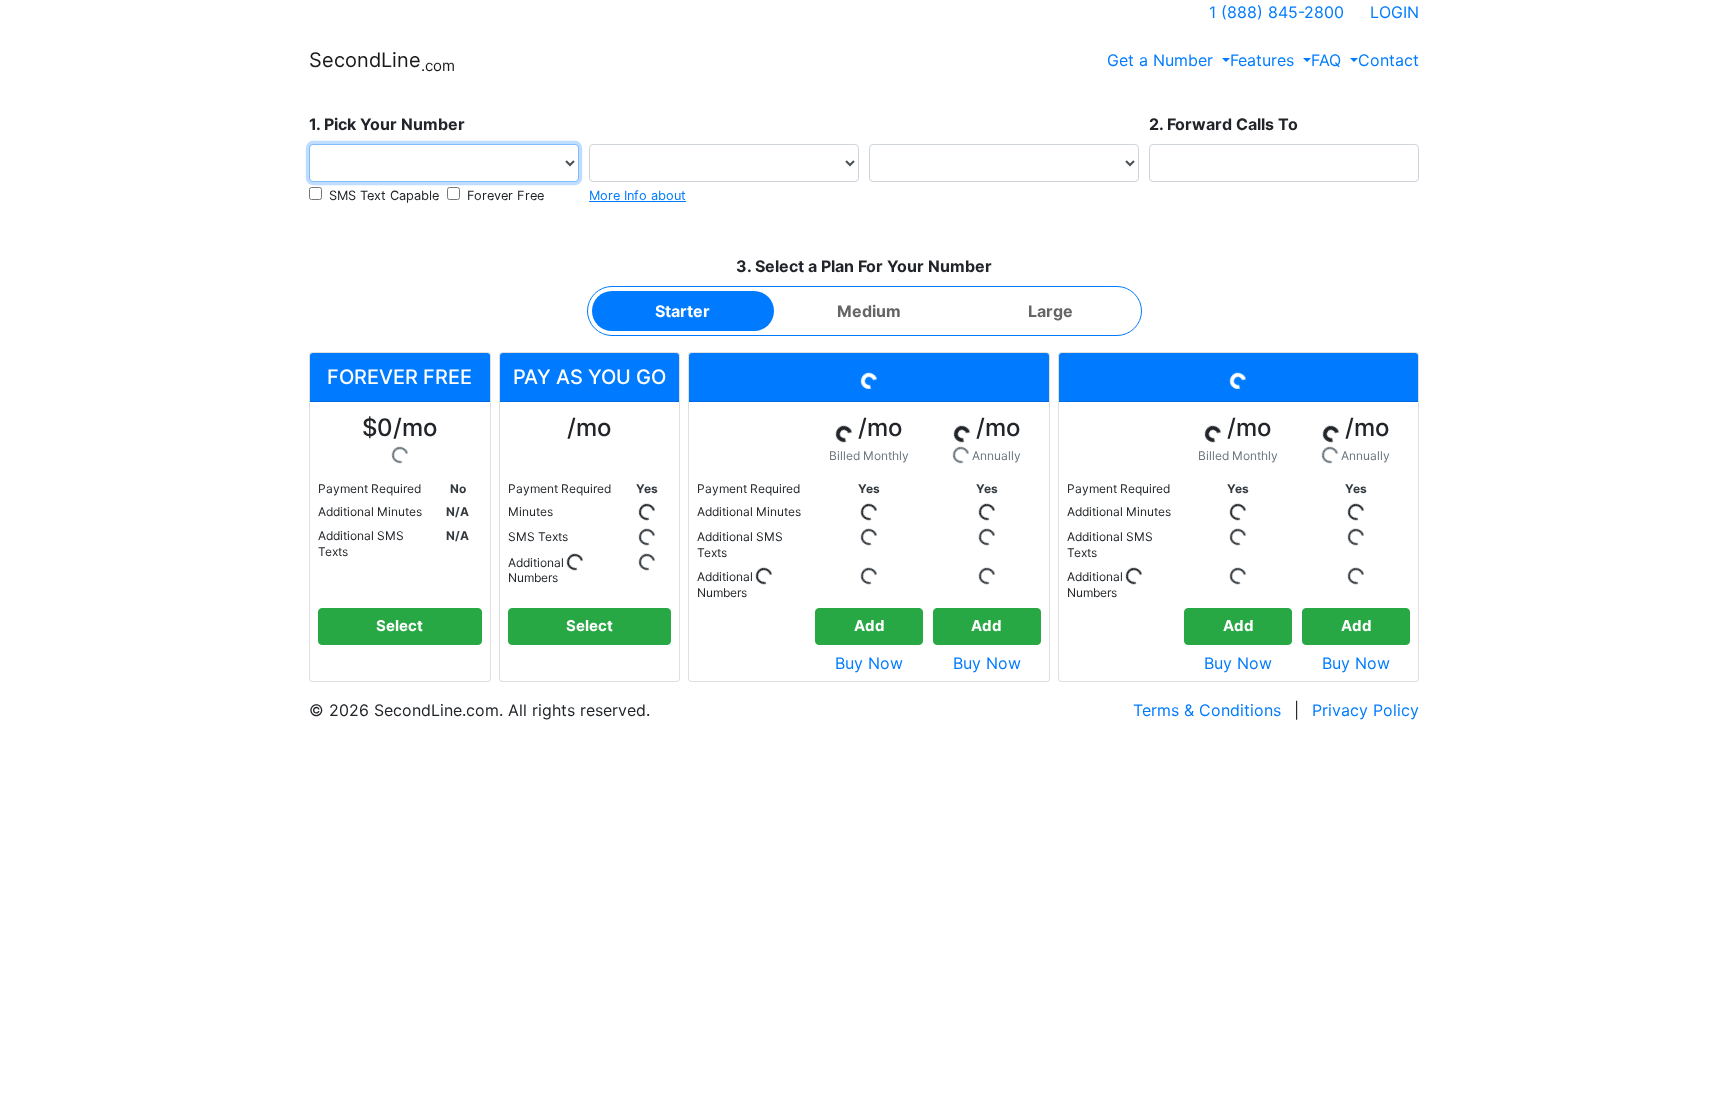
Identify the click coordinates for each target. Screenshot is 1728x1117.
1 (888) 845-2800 (1276, 12)
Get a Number (1162, 60)
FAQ (1328, 60)
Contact (1388, 60)
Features (1264, 60)
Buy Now (869, 663)
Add (869, 625)
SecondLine (382, 61)
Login (1394, 12)
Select (399, 625)
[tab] (683, 311)
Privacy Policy (1365, 710)
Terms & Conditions (1207, 710)
